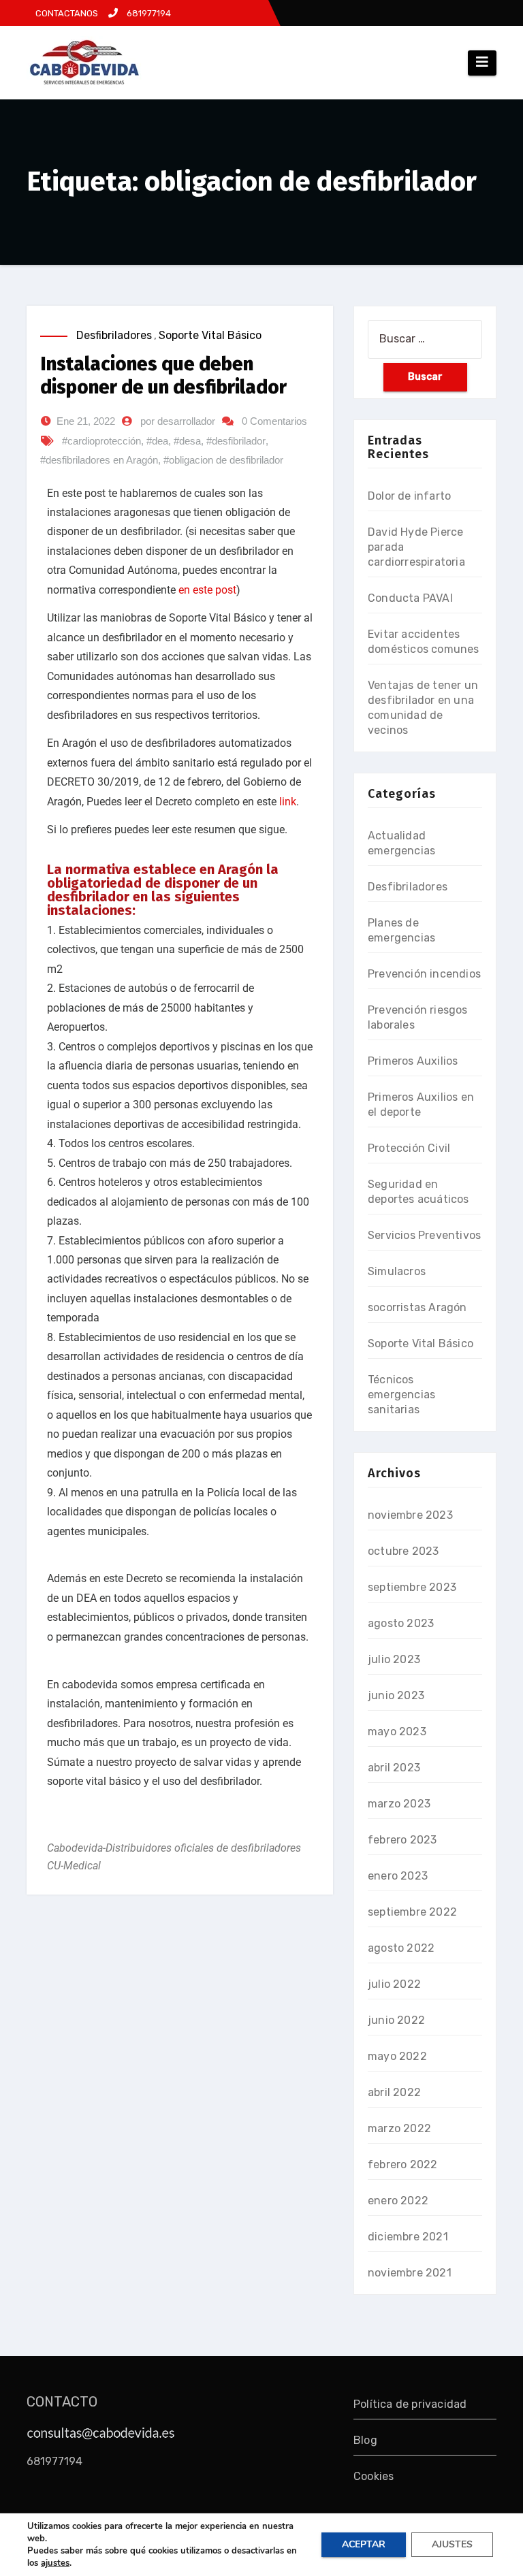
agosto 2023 (401, 1623)
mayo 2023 (397, 1732)
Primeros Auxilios (413, 1061)
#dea (157, 441)
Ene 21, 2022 (86, 421)
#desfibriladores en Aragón (99, 460)
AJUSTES (452, 2544)
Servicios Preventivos (424, 1235)
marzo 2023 (399, 1804)
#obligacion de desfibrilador (223, 460)
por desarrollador (178, 421)
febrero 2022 (402, 2164)
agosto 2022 (401, 1948)
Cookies (374, 2476)
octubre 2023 (403, 1551)
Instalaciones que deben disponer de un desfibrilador (163, 375)
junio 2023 (396, 1695)
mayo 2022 (397, 2056)
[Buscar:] (425, 339)
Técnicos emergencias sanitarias (401, 1395)
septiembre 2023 (412, 1587)
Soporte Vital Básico (210, 335)
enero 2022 (398, 2201)
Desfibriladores (114, 335)
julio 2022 (394, 1984)
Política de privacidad (410, 2404)
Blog (365, 2440)
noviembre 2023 (410, 1515)
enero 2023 (398, 1876)
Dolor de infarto (409, 496)
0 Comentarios (274, 421)
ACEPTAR (364, 2544)
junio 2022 (396, 2020)
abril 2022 (394, 2092)
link (288, 802)
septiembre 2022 (412, 1912)
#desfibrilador (236, 441)
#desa (187, 441)
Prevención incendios (424, 974)
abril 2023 (394, 1768)
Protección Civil (409, 1148)
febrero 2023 (402, 1840)
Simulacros (397, 1271)
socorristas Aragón (417, 1307)
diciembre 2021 (408, 2237)
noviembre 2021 (410, 2273)
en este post (207, 590)
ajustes (55, 2563)
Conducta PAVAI (410, 598)
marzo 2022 (399, 2128)
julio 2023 (394, 1659)
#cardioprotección (101, 441)
